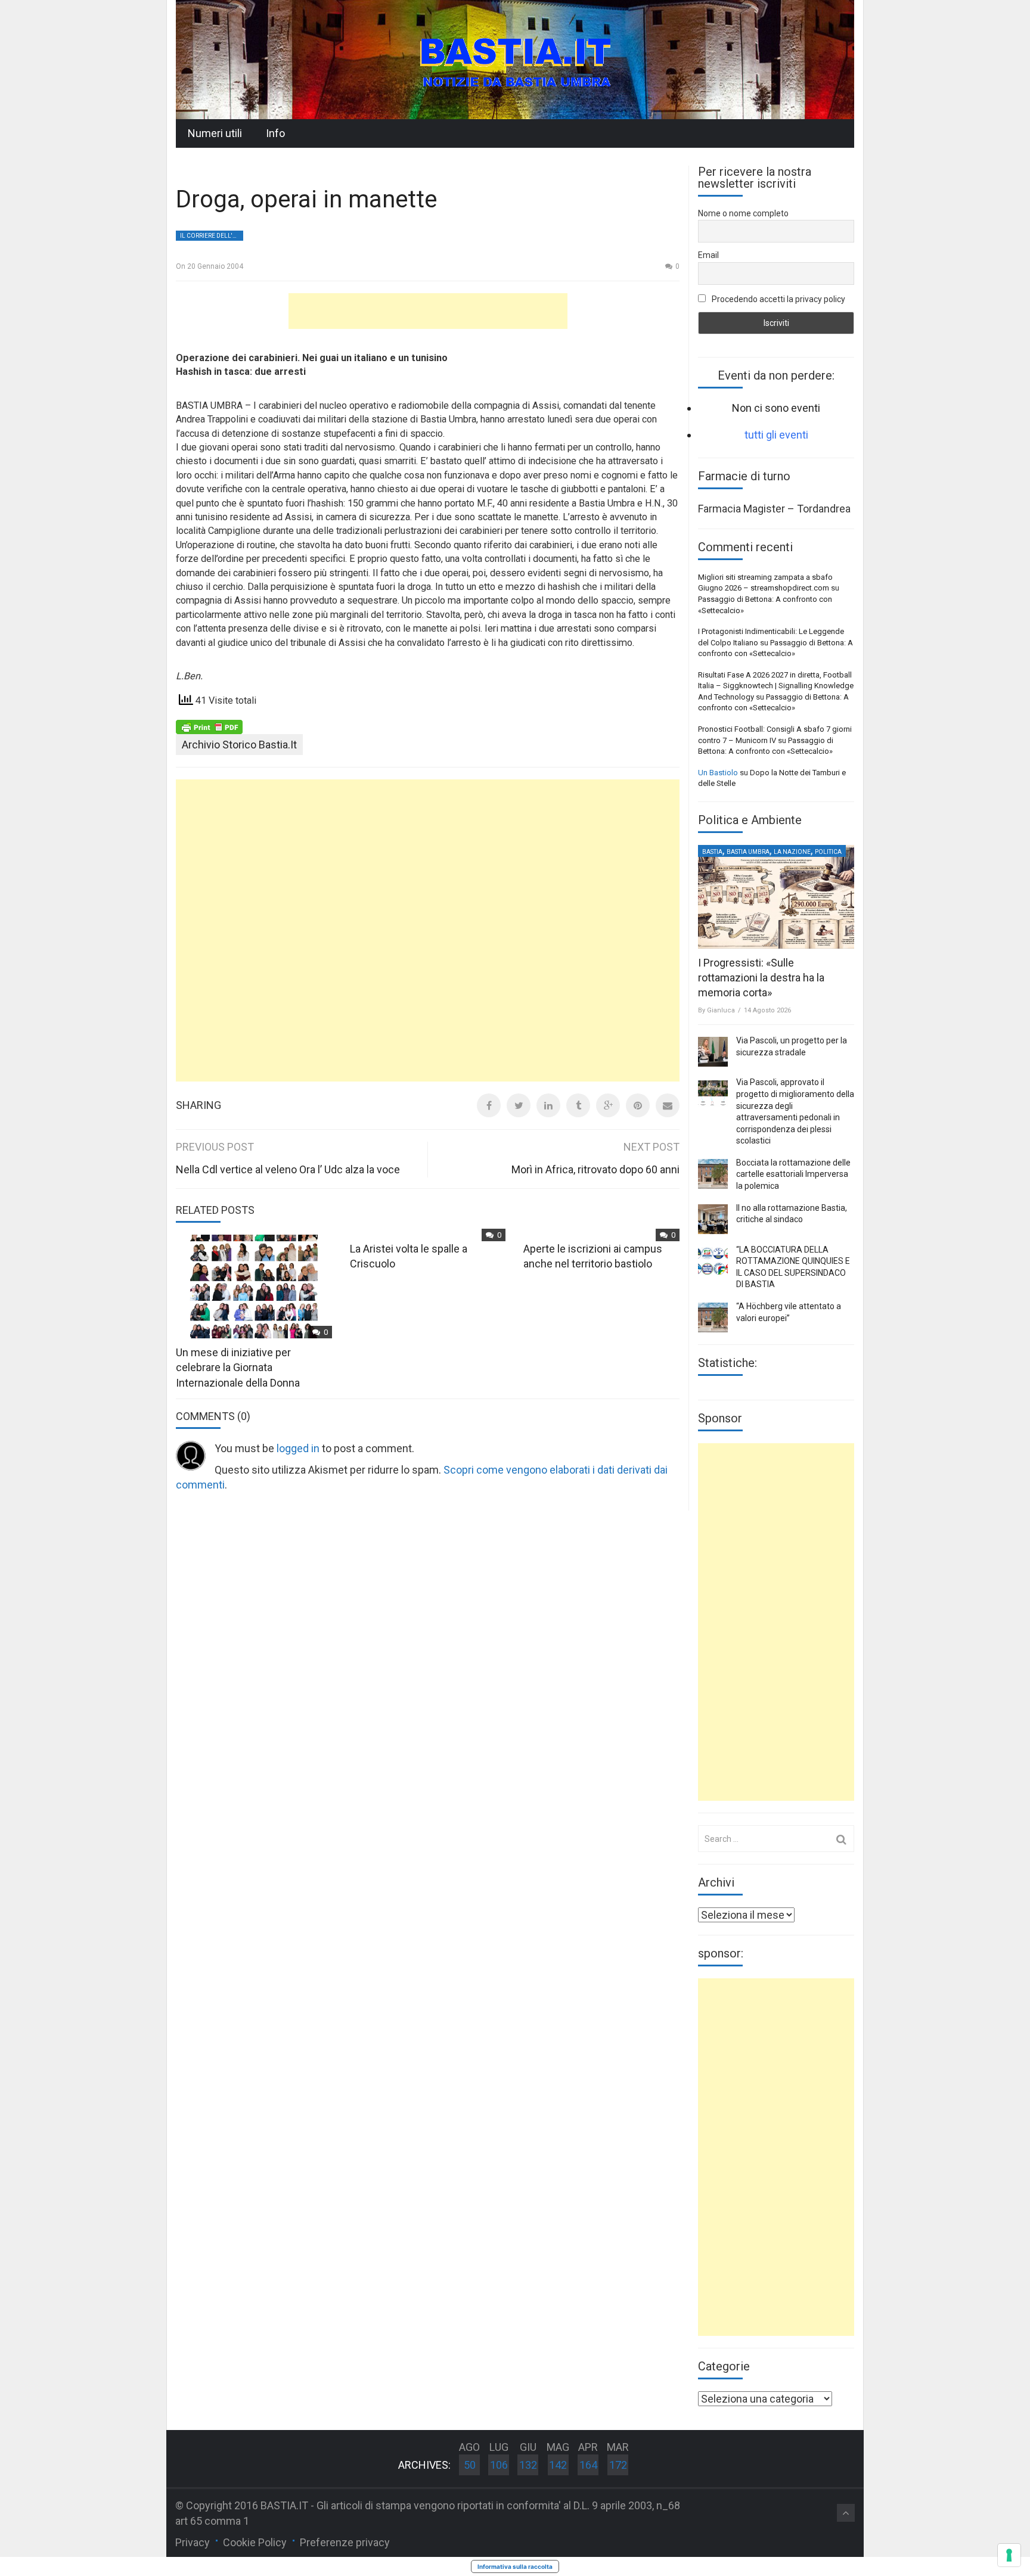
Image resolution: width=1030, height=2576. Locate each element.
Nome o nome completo (743, 213)
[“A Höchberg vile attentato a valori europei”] (713, 1317)
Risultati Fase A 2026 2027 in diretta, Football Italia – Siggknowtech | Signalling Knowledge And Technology (776, 686)
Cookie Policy (255, 2542)
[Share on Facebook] (489, 1105)
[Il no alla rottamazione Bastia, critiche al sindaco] (713, 1219)
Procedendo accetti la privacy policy (778, 299)
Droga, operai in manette (306, 199)
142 (558, 2465)
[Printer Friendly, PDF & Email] (209, 726)
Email (708, 255)
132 (528, 2465)
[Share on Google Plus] (608, 1105)
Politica (828, 852)
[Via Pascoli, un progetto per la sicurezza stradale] (713, 1052)
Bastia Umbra (748, 852)
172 (618, 2465)
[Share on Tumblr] (578, 1105)
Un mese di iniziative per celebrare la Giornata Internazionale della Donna (238, 1367)
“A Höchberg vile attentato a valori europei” (789, 1312)
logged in (298, 1448)
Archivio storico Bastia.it (239, 745)
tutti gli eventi (776, 435)
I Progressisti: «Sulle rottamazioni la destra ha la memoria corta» (761, 978)
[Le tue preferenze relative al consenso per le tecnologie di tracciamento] (1009, 2555)
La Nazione (792, 852)
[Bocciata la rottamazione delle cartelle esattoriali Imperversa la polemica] (713, 1174)
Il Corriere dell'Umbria (212, 236)
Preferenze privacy (345, 2542)
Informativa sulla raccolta (515, 2566)
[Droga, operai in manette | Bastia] (515, 59)
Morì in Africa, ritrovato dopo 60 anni (595, 1169)
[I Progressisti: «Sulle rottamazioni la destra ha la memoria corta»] (776, 897)
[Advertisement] (428, 311)
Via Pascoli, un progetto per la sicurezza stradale (792, 1046)
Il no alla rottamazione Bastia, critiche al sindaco (792, 1214)
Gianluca (721, 1010)
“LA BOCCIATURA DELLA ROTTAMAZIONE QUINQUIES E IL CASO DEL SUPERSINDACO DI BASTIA (793, 1267)
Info (275, 133)
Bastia (712, 852)
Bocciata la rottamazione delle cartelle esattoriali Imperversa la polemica (793, 1174)
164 (588, 2465)
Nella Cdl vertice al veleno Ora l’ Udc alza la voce (288, 1169)
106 (499, 2465)
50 (470, 2465)
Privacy (193, 2542)
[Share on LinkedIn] (548, 1105)
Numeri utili (215, 133)
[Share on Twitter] (519, 1105)
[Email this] (668, 1105)
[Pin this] (638, 1105)
